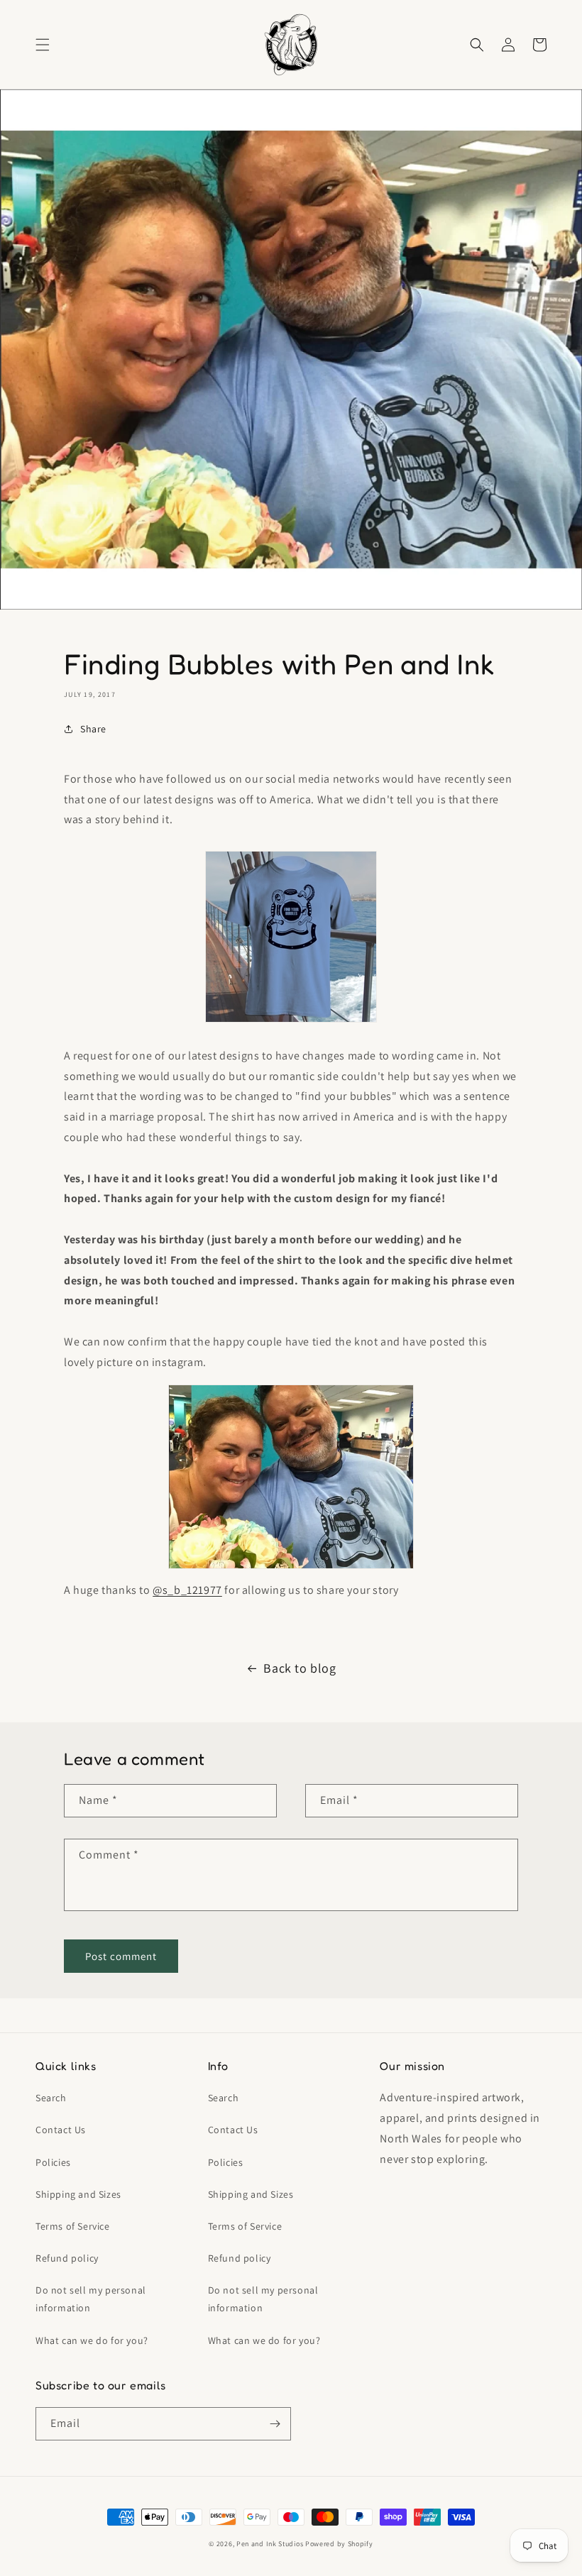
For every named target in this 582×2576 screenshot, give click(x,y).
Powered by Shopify (339, 2544)
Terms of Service (73, 2226)
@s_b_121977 (187, 1590)
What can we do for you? (92, 2340)
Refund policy (67, 2258)
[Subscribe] (275, 2424)
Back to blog (300, 1668)
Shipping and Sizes (78, 2194)
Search (51, 2098)
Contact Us (61, 2130)
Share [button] (93, 729)
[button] (43, 45)
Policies (53, 2162)
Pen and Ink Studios (270, 2544)
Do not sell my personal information (91, 2299)
